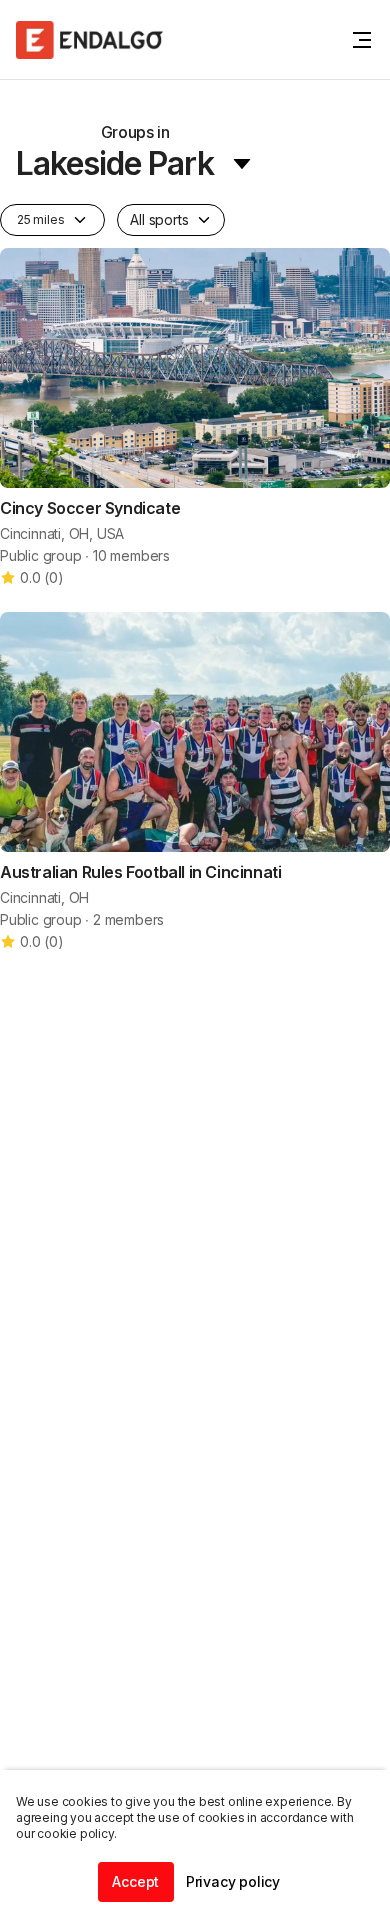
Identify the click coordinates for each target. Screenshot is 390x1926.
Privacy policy (233, 1881)
